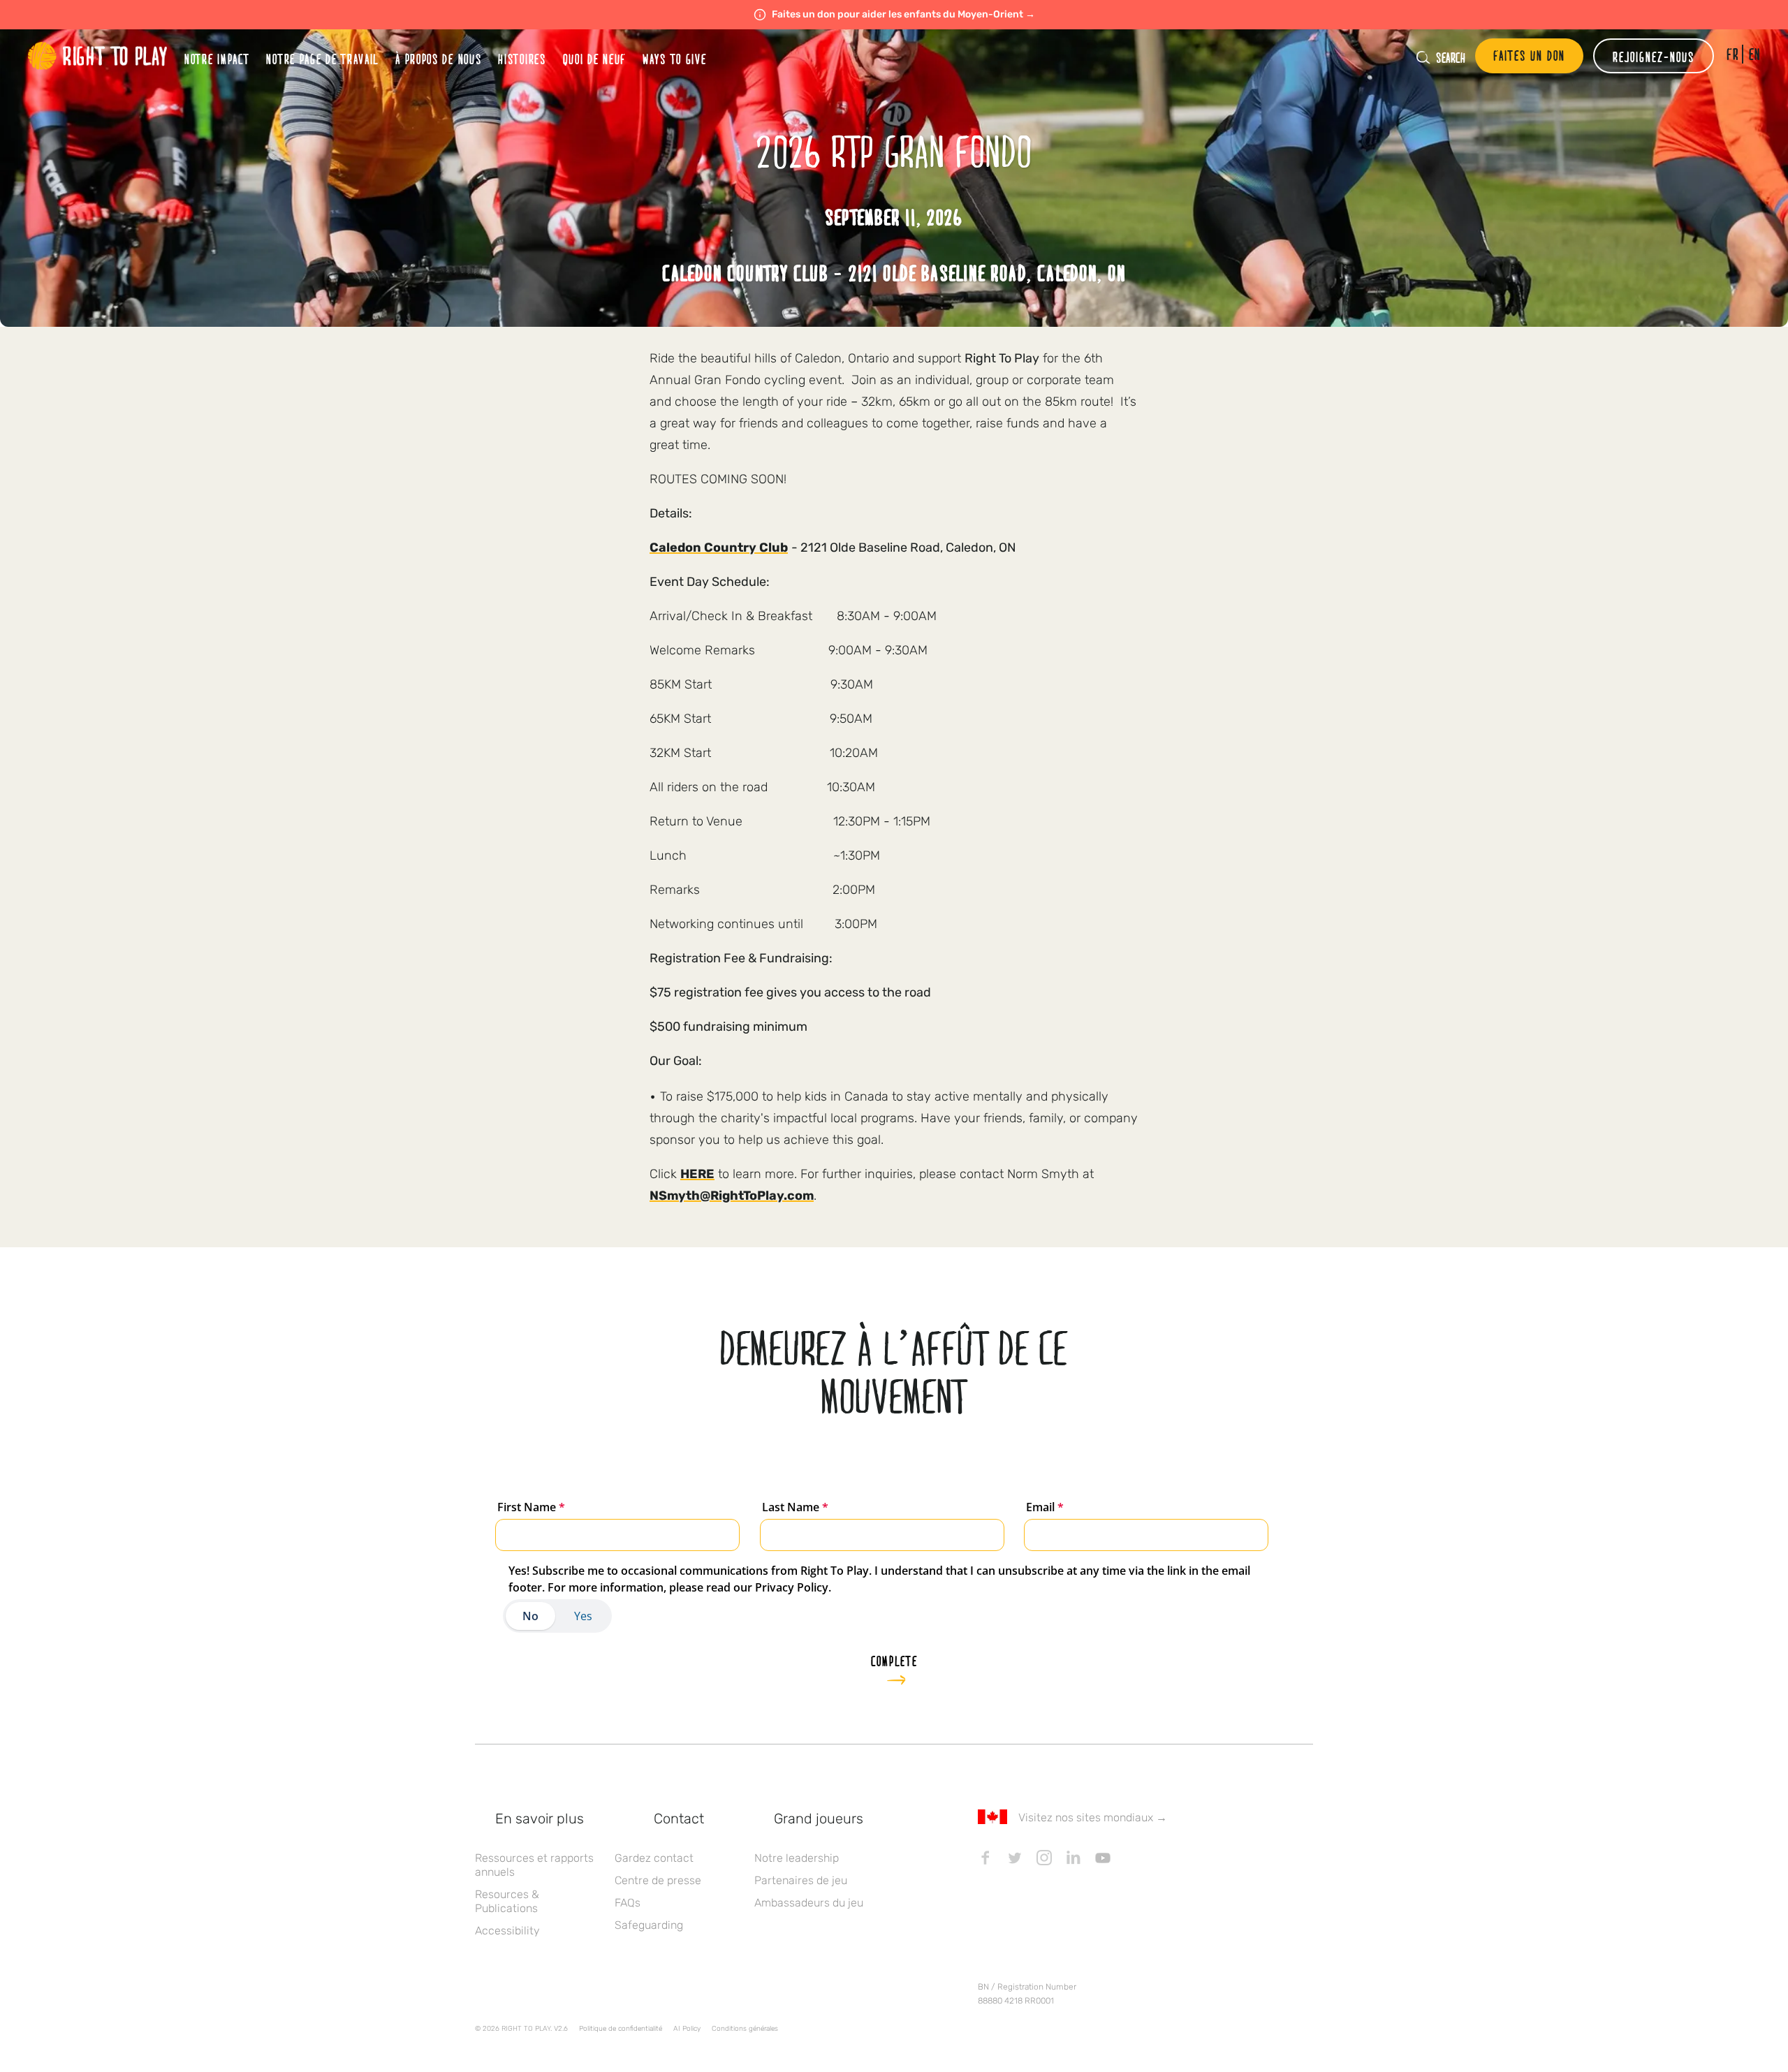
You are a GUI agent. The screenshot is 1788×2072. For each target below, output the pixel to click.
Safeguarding (649, 1925)
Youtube (1103, 1858)
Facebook (985, 1858)
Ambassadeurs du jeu (809, 1903)
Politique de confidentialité (621, 2029)
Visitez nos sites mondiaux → (1093, 1817)
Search (1451, 57)
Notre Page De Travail (322, 59)
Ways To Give (674, 59)
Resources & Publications (507, 1901)
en (1755, 54)
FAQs (628, 1903)
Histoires (522, 59)
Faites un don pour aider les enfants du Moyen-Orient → (903, 14)
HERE (697, 1174)
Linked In (1073, 1858)
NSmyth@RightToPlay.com (732, 1196)
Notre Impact (217, 59)
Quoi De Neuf (594, 59)
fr (1732, 54)
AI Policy (687, 2029)
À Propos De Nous (438, 59)
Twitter (1015, 1858)
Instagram (1044, 1858)
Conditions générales (745, 2029)
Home (98, 56)
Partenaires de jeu (801, 1880)
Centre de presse (658, 1880)
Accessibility (507, 1931)
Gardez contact (654, 1858)
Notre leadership (797, 1858)
